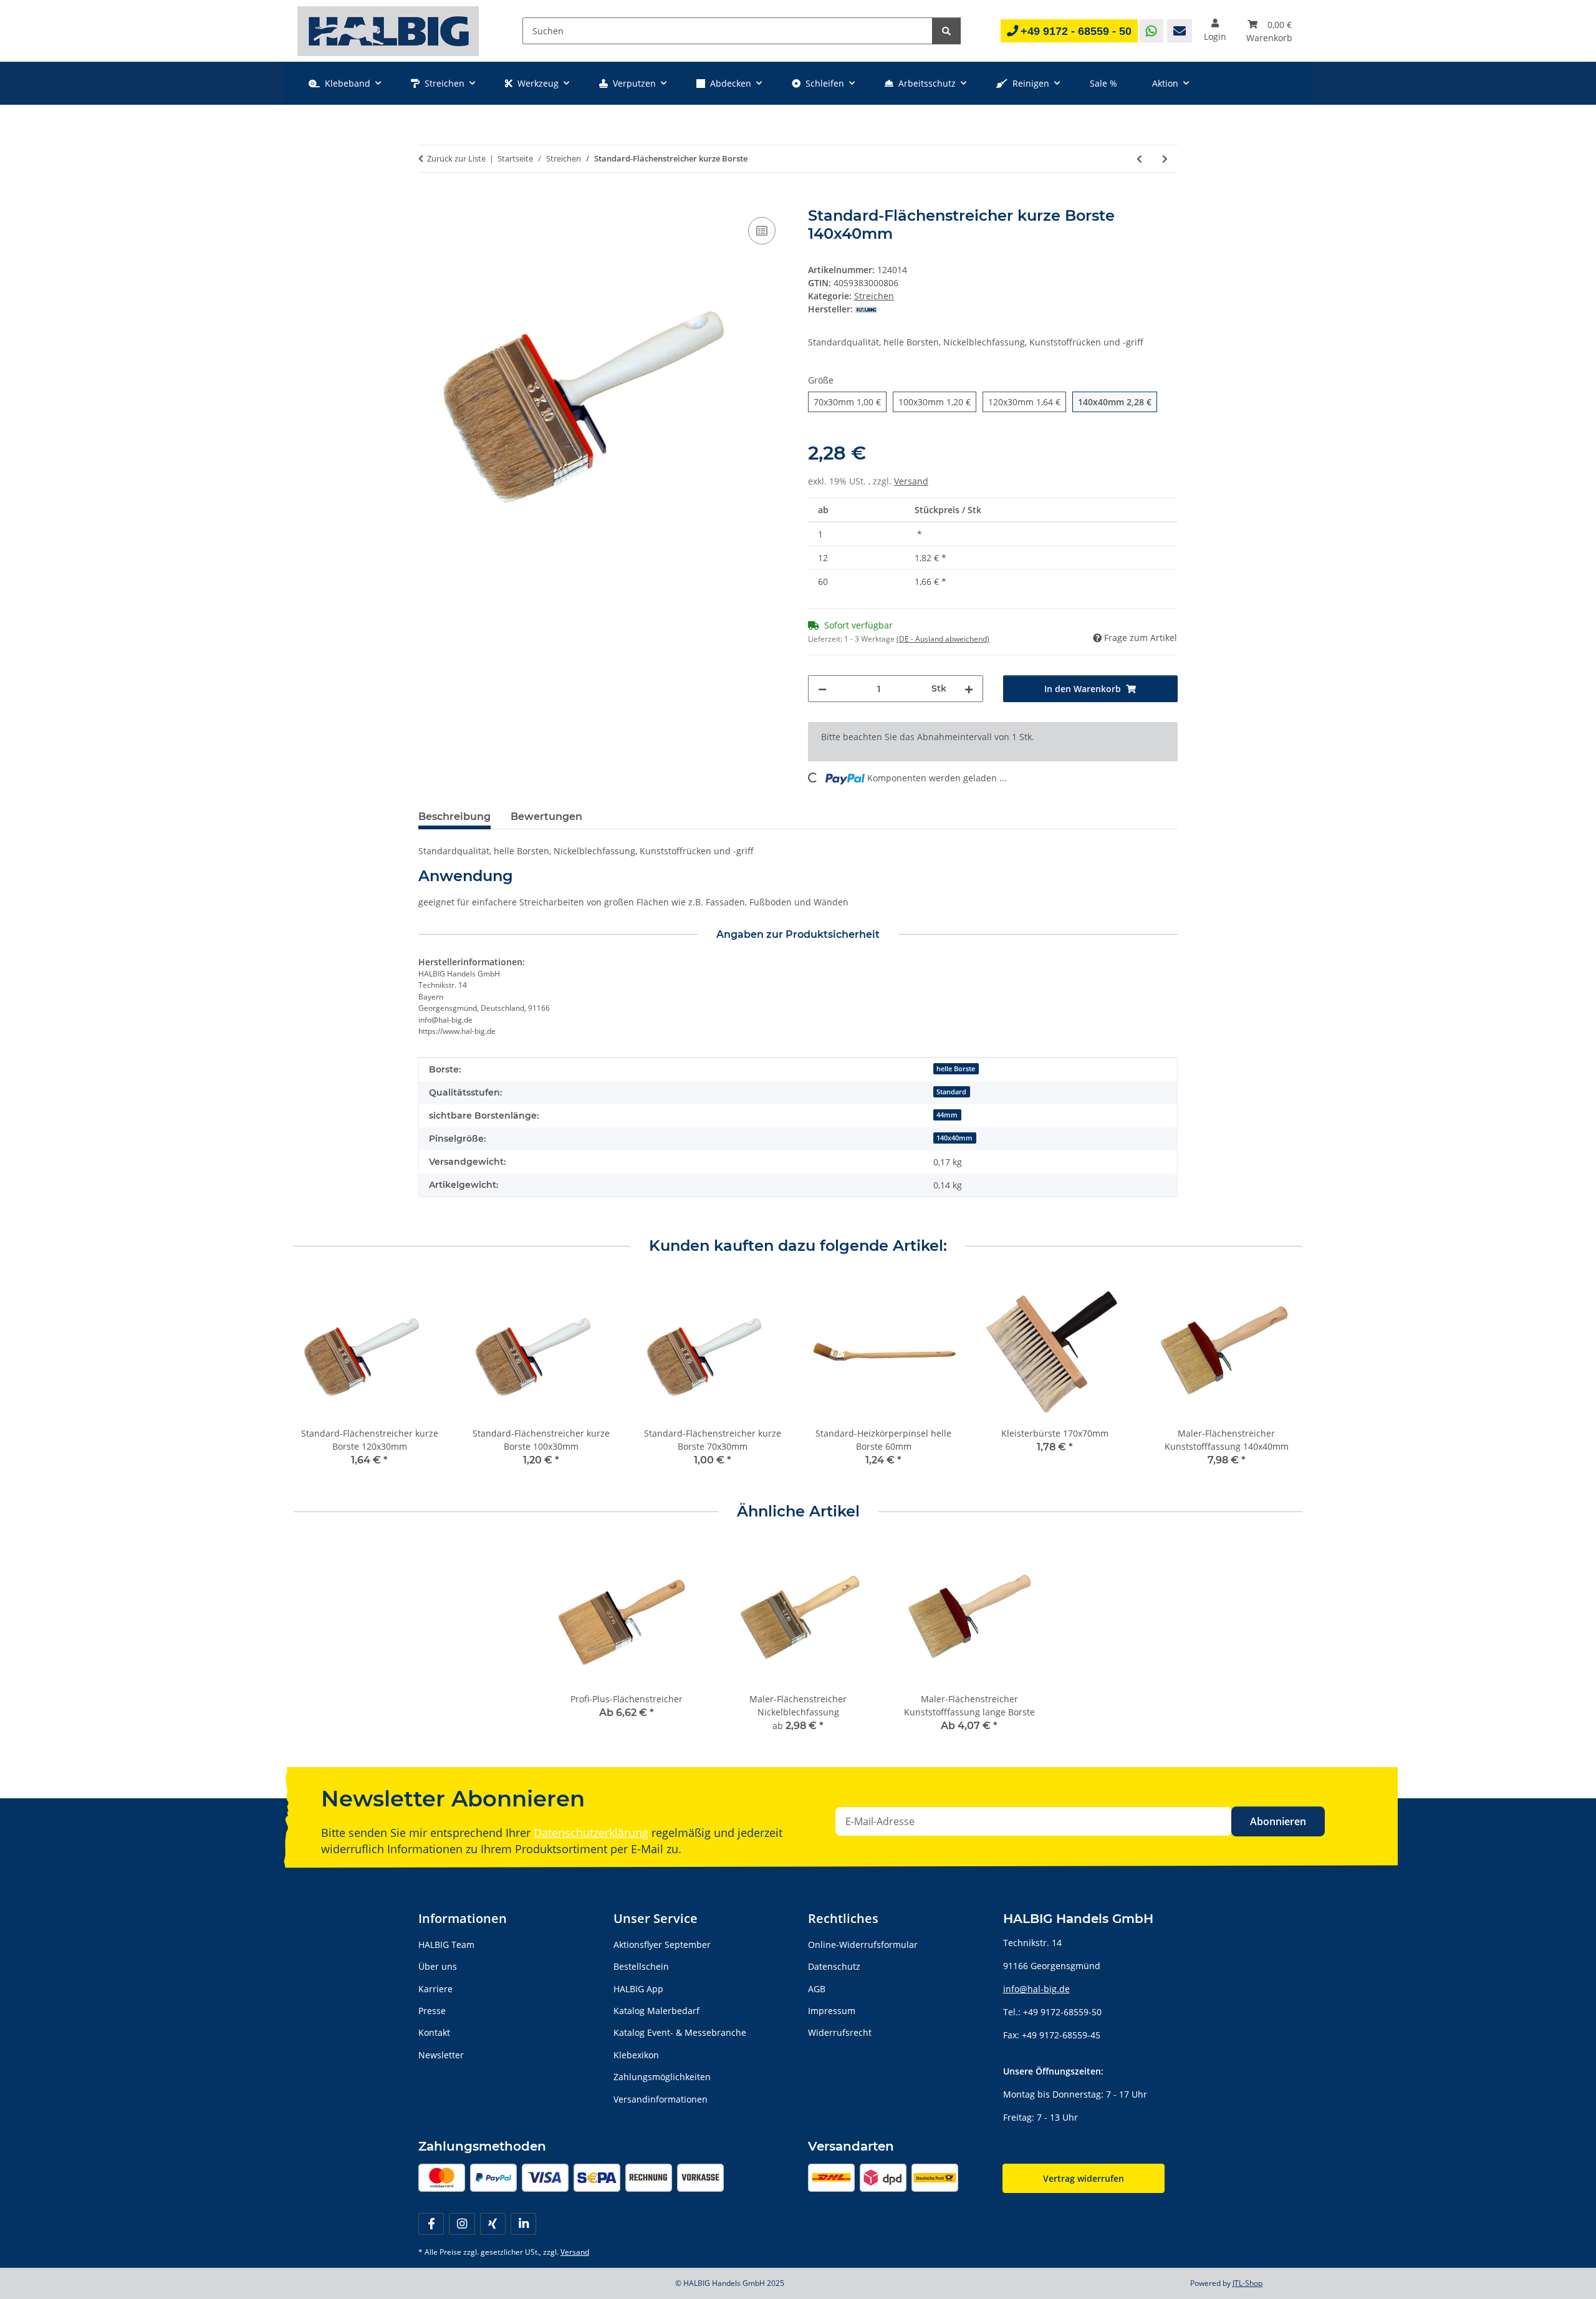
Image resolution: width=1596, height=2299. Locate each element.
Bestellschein (641, 1966)
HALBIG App (638, 1989)
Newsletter (441, 2055)
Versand (911, 481)
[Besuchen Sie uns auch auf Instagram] (462, 2224)
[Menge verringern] (822, 689)
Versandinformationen (661, 2099)
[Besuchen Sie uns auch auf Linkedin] (523, 2224)
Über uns (438, 1966)
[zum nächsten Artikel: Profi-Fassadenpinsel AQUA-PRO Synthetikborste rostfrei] (1165, 159)
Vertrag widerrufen (1084, 2178)
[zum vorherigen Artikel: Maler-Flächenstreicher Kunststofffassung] (1139, 159)
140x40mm (954, 1138)
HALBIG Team (446, 1945)
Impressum (832, 2011)
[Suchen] (946, 31)
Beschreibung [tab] (454, 817)
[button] (1215, 31)
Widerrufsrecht (840, 2032)
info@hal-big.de (1036, 1989)
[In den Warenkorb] (428, 200)
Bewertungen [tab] (546, 817)
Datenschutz (834, 1966)
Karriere (435, 1989)
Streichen (874, 296)
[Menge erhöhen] (969, 689)
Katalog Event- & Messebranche (680, 2032)
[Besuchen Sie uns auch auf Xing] (493, 2224)
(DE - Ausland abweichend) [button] (943, 639)
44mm (947, 1115)
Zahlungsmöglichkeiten (662, 2077)
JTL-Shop (1247, 2283)
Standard (951, 1092)
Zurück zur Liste (456, 158)
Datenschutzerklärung (591, 1833)
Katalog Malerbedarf (656, 2011)
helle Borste (956, 1069)
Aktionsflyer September (662, 1945)
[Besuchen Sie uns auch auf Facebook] (431, 2224)
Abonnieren (1278, 1821)
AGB (817, 1989)
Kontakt (434, 2032)
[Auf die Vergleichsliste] (762, 231)
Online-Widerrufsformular (863, 1945)
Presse (432, 2011)
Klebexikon (636, 2055)
